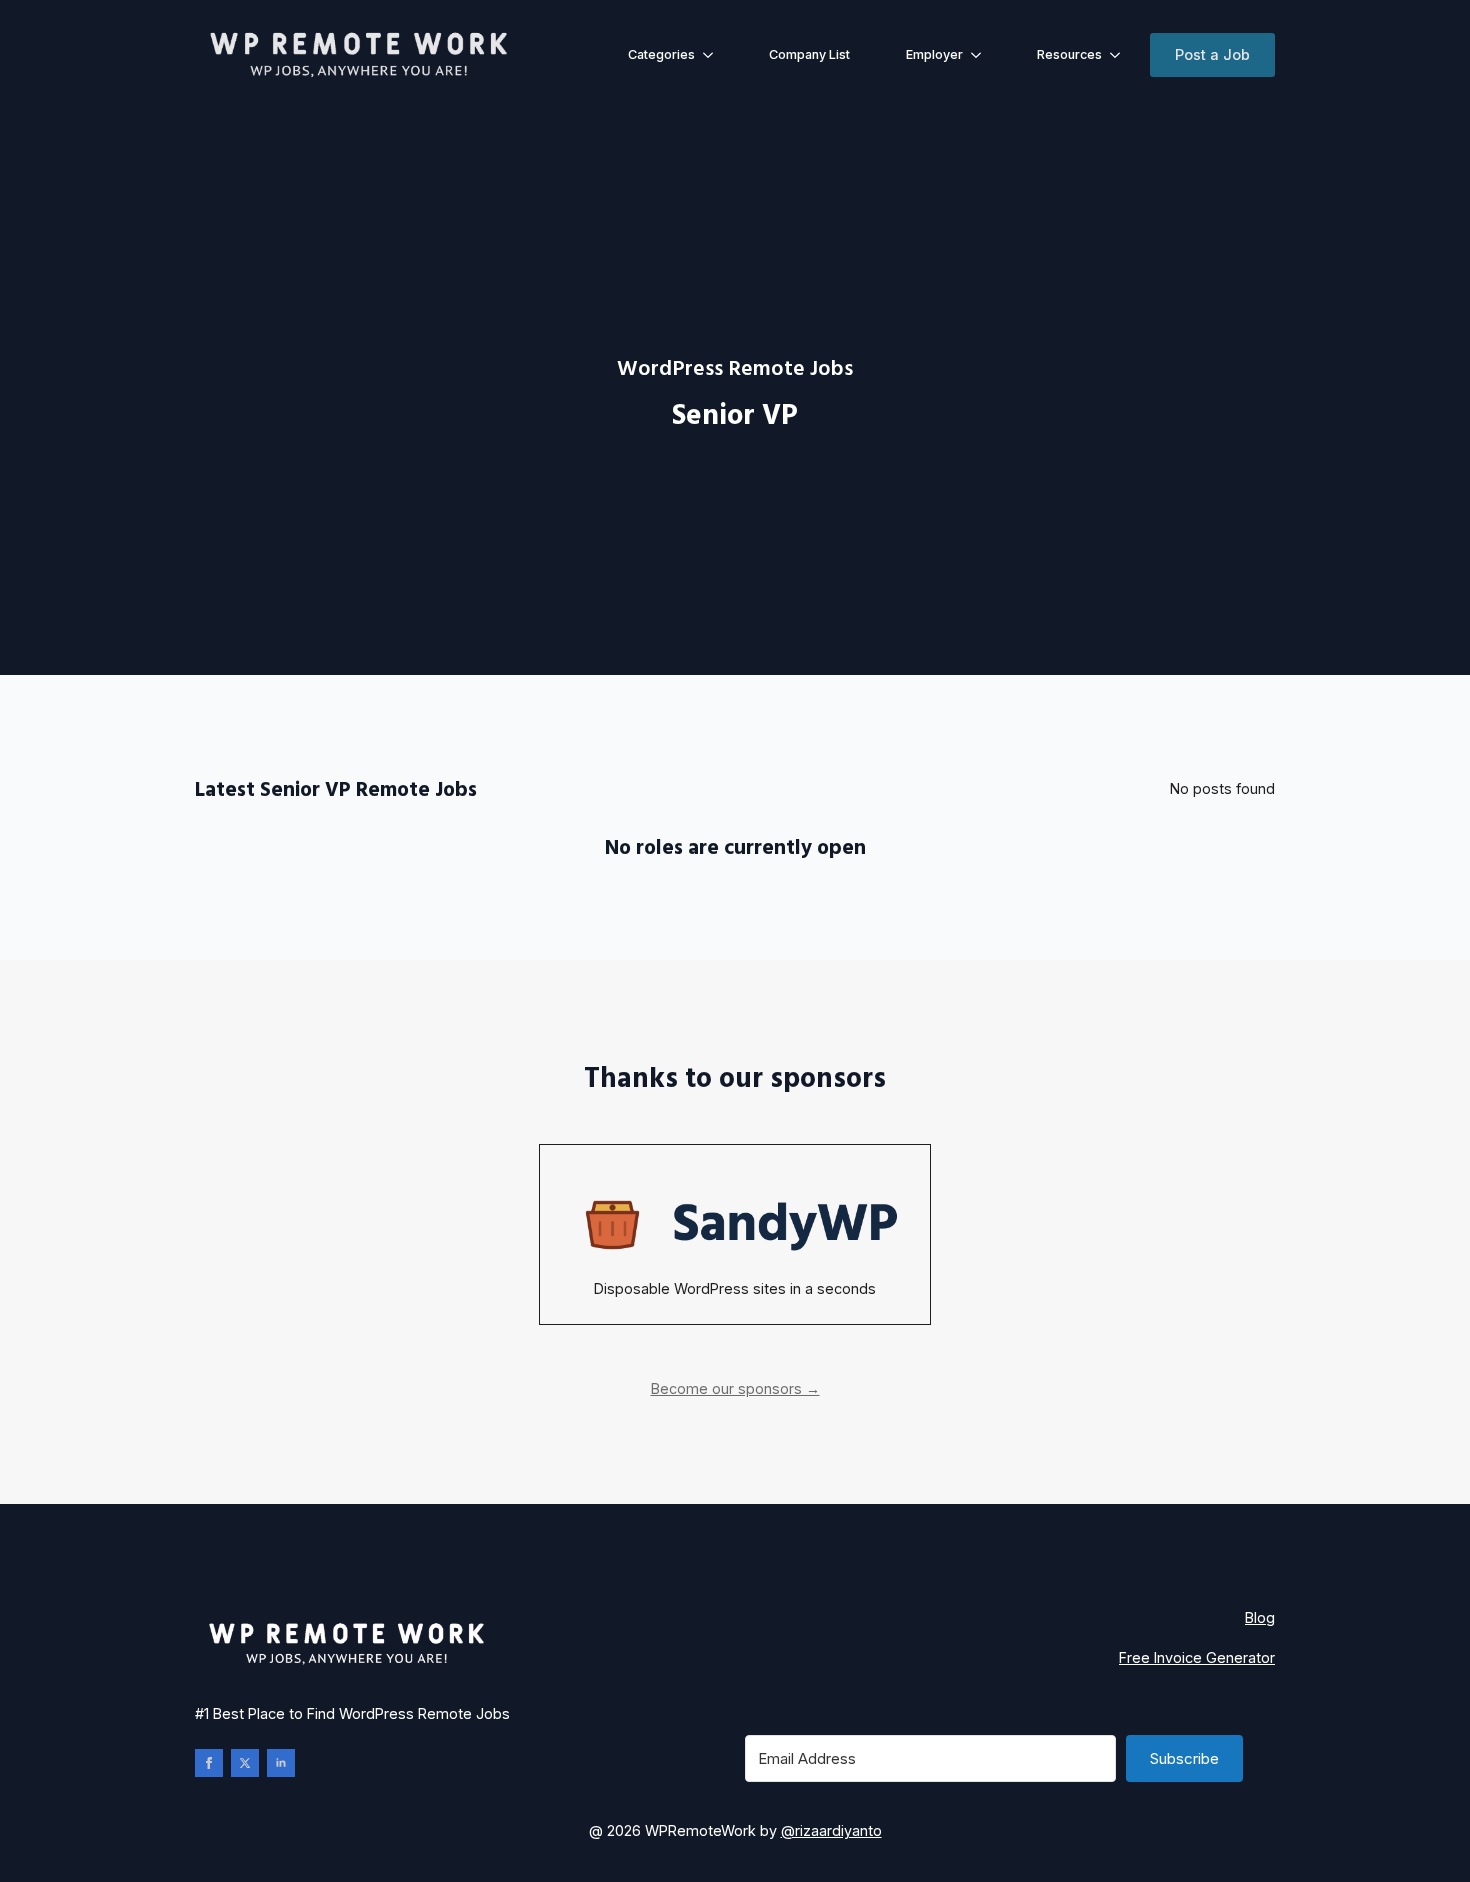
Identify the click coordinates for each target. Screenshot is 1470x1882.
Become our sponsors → (735, 1388)
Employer (934, 54)
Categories (661, 54)
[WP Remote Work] (357, 55)
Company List (809, 54)
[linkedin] (281, 1763)
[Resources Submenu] (1119, 55)
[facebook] (209, 1763)
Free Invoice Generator (1197, 1657)
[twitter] (245, 1763)
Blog (1260, 1617)
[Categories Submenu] (712, 55)
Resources (1069, 54)
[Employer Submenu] (980, 55)
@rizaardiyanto (831, 1830)
